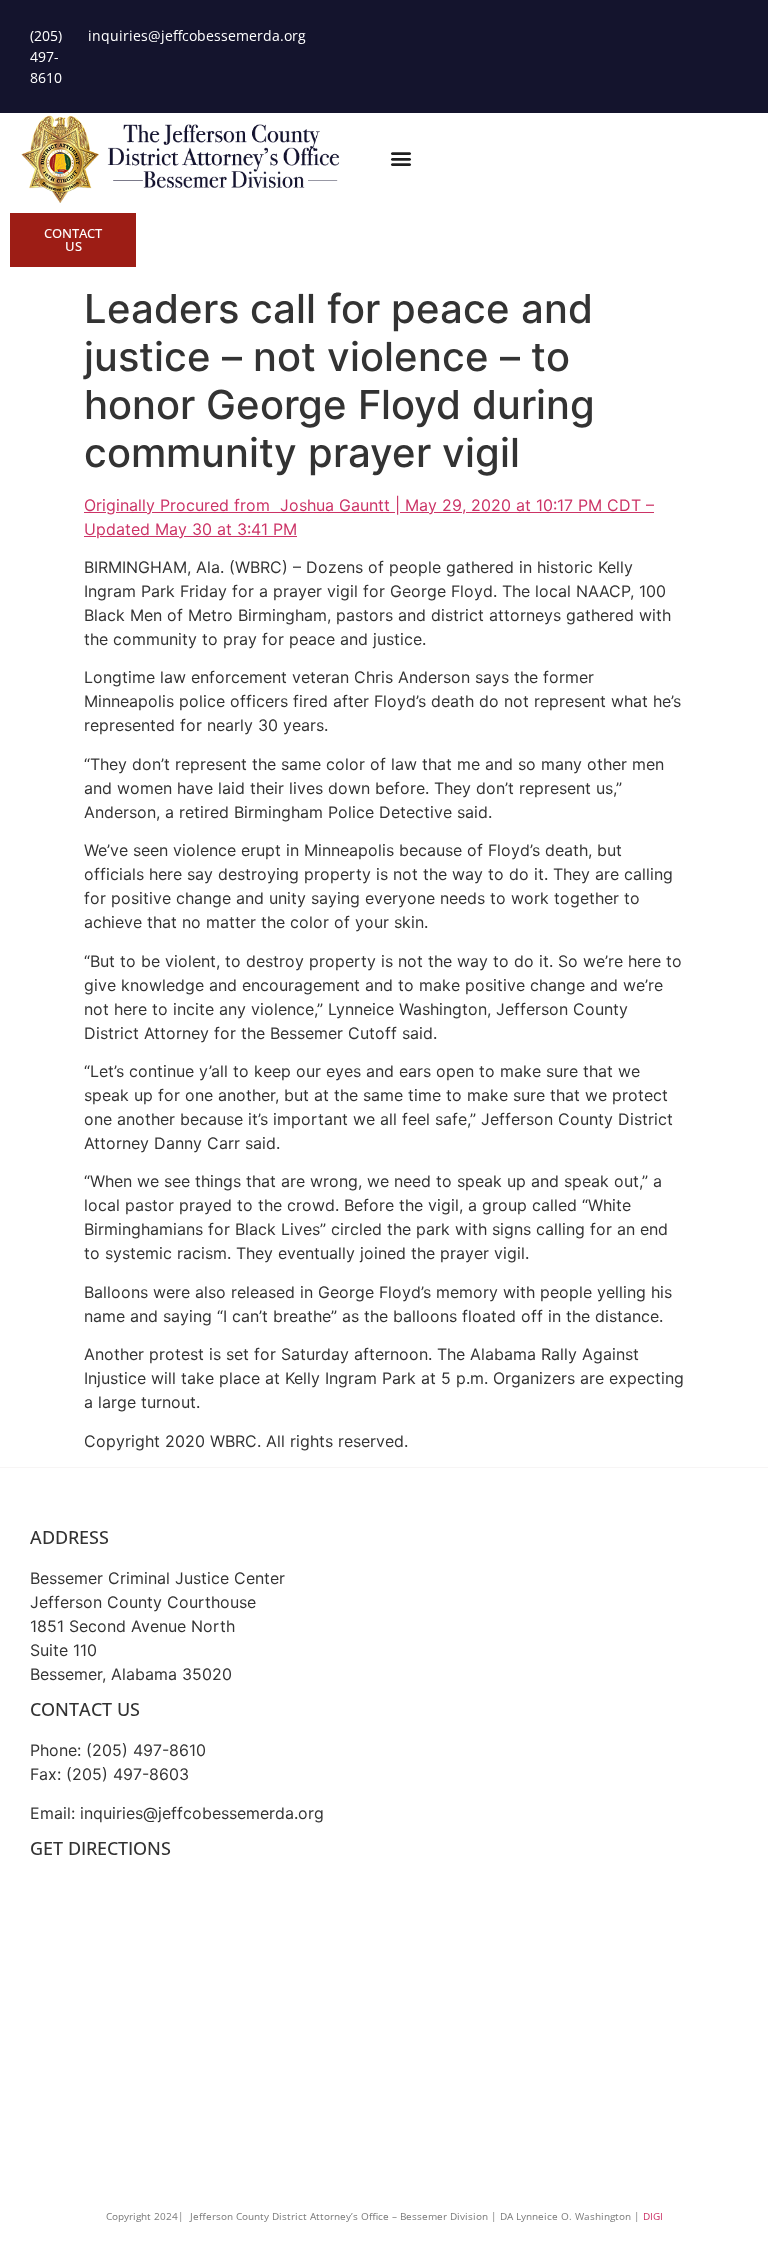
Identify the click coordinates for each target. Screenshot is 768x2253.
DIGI (653, 2216)
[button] (400, 157)
